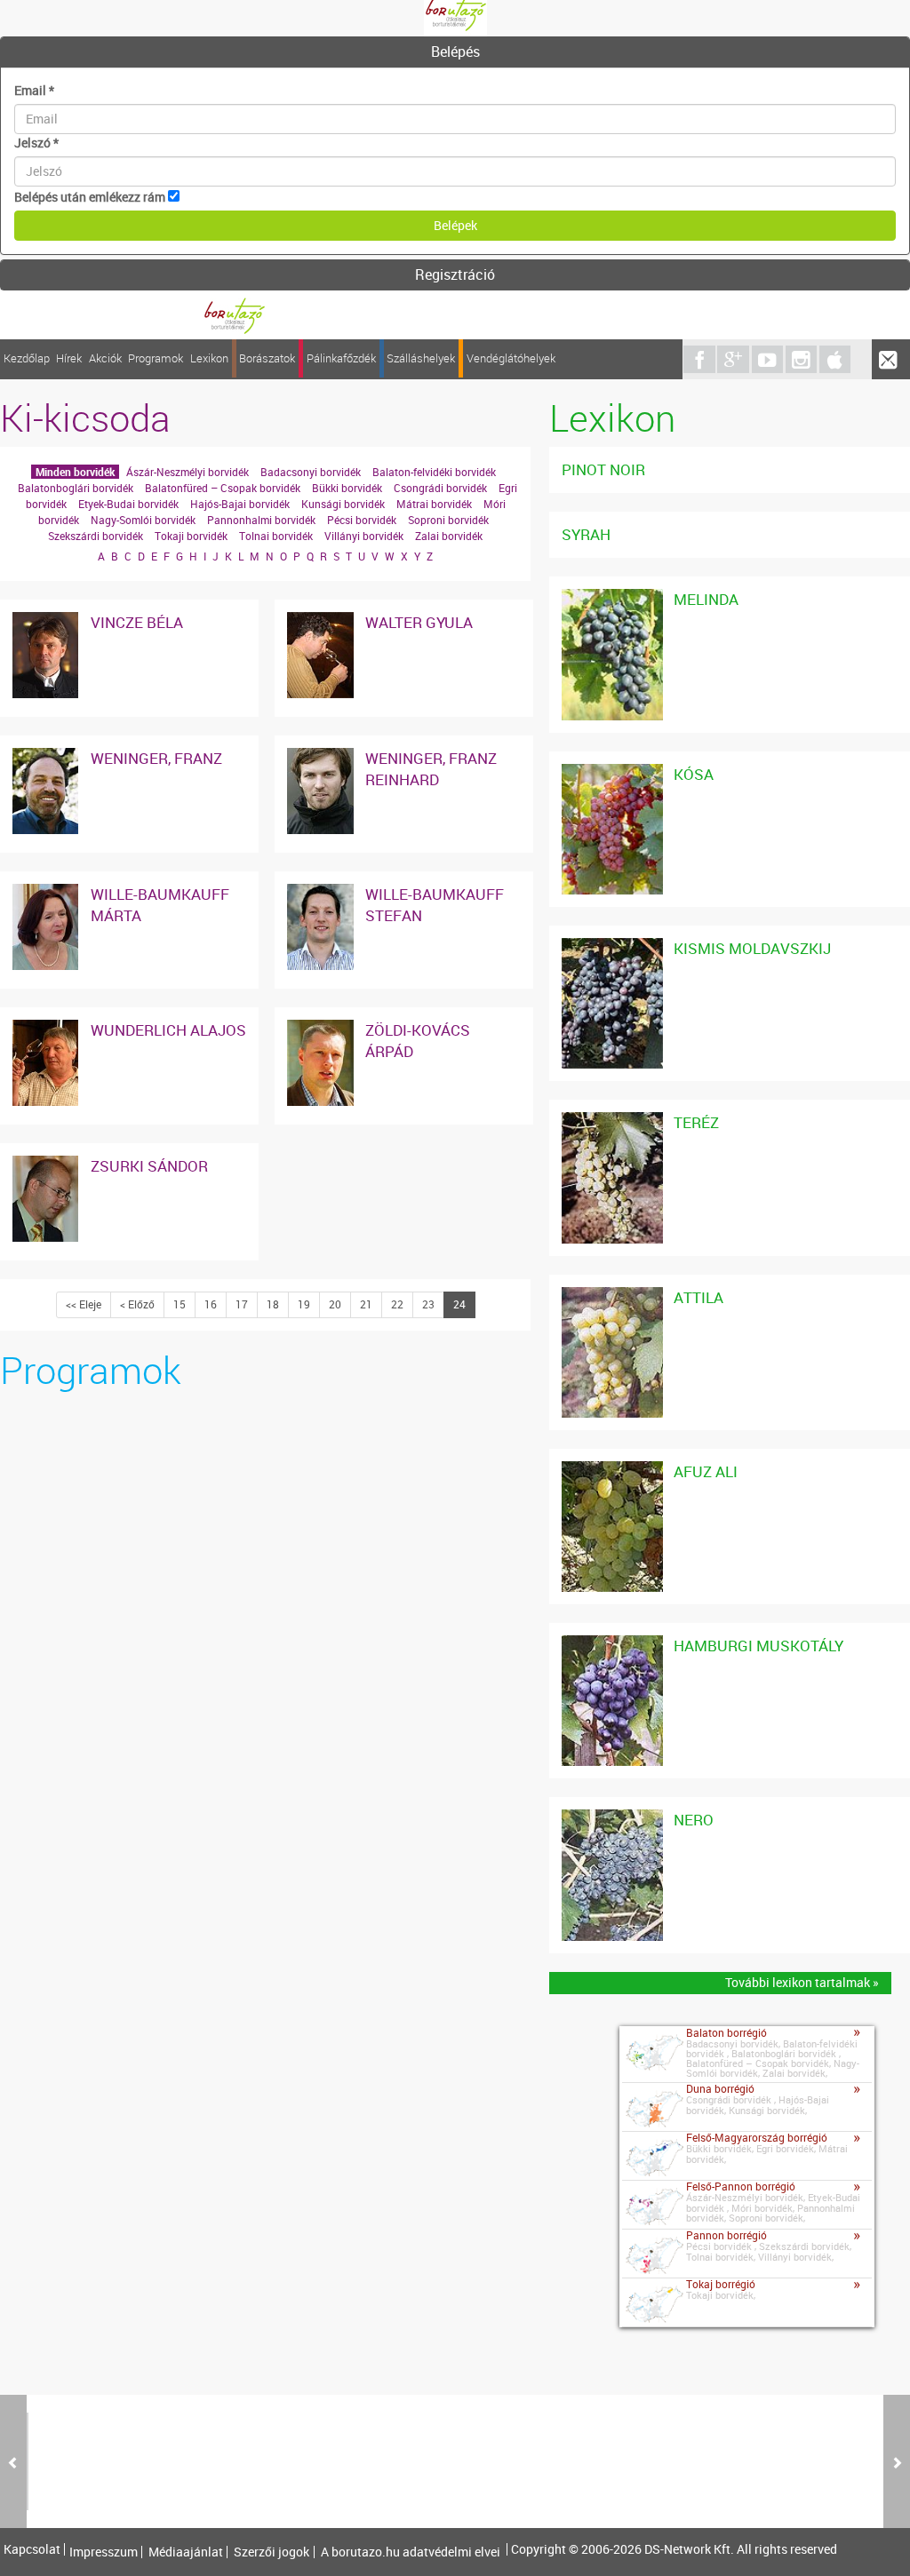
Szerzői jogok (271, 2552)
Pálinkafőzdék (341, 358)
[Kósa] (612, 772)
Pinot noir (603, 469)
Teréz (696, 1122)
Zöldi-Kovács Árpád (418, 1041)
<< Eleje (84, 1304)
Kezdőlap (27, 358)
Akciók (105, 358)
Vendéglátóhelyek (511, 358)
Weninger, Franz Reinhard (431, 769)
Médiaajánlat (186, 2552)
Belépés (455, 52)
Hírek (69, 358)
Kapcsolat (32, 2549)
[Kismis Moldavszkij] (612, 946)
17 (242, 1304)
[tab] (455, 52)
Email (34, 90)
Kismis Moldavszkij (752, 948)
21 (366, 1304)
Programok (156, 358)
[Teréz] (612, 1121)
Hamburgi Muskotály (758, 1646)
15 (180, 1304)
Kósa (694, 774)
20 (335, 1304)
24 (459, 1304)
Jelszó (36, 143)
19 (304, 1304)
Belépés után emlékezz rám (90, 197)
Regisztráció (455, 274)
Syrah (586, 534)
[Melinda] (612, 597)
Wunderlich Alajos (168, 1030)
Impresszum (104, 2552)
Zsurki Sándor (149, 1166)
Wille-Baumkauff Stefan (435, 905)
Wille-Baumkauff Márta (160, 905)
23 (428, 1304)
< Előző (137, 1304)
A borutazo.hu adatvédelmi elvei (411, 2552)
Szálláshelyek (421, 358)
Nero (694, 1820)
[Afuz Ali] (612, 1470)
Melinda (706, 599)
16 (211, 1304)
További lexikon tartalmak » (802, 1982)
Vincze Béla (137, 622)
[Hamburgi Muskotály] (612, 1644)
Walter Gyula (419, 622)
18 (273, 1304)
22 (397, 1304)
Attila (698, 1297)
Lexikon (209, 358)
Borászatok (267, 358)
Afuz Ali (706, 1471)
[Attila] (612, 1296)
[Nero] (612, 1818)
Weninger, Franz (156, 758)
